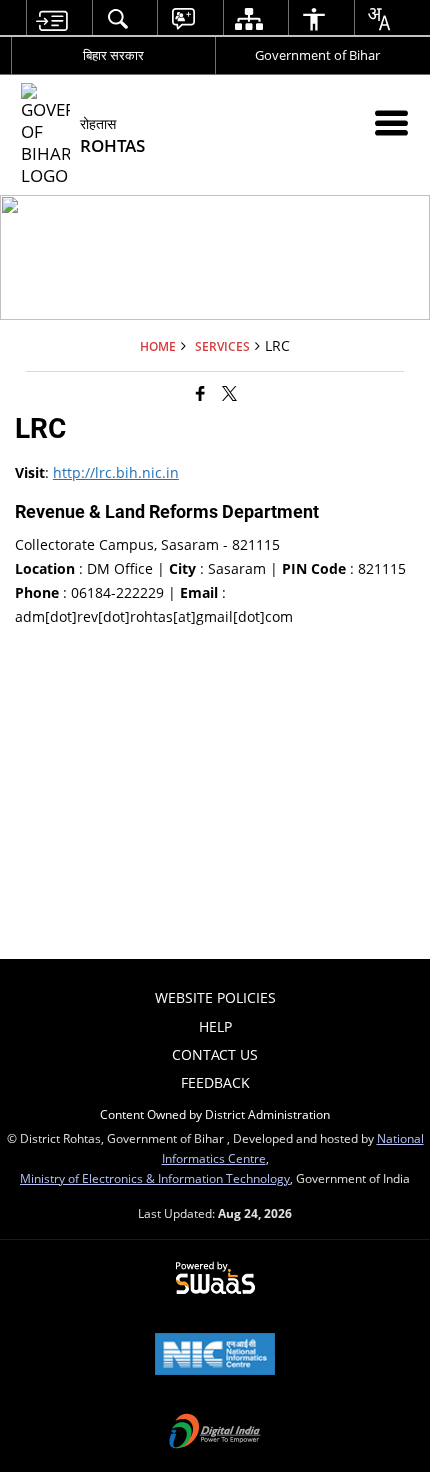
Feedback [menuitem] (215, 1082)
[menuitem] (51, 18)
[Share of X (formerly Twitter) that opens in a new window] (229, 392)
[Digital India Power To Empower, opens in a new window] (215, 1433)
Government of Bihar (317, 55)
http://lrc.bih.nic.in (116, 472)
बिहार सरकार (113, 55)
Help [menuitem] (215, 1026)
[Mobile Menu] (391, 122)
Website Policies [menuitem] (215, 997)
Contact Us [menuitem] (215, 1054)
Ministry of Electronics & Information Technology (155, 1178)
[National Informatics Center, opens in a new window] (215, 1356)
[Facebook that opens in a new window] (200, 392)
